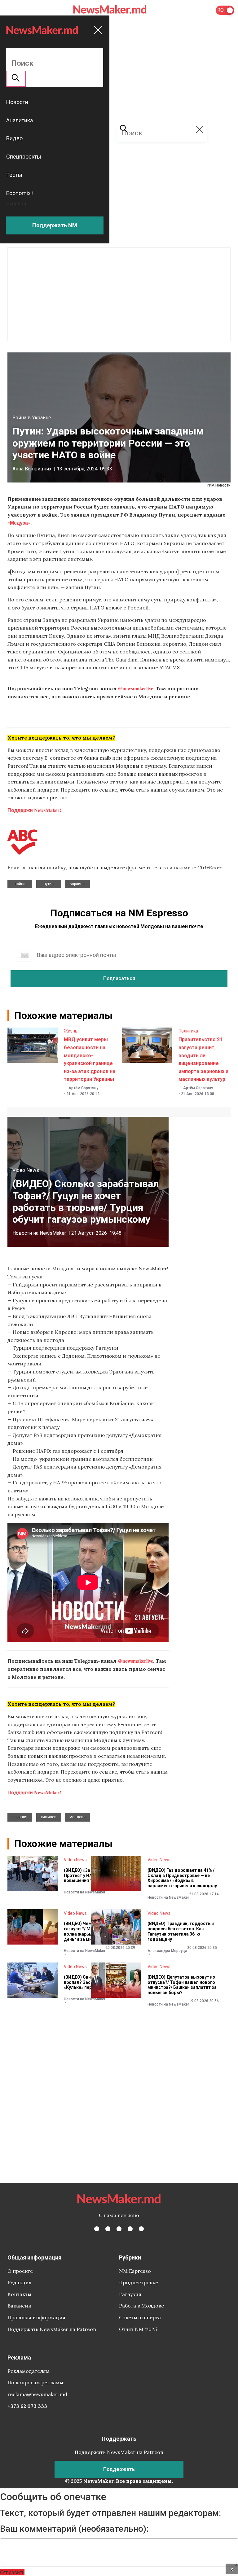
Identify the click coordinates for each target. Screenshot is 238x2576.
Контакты (19, 2294)
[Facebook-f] (97, 2229)
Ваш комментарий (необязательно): (74, 2529)
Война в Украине (32, 418)
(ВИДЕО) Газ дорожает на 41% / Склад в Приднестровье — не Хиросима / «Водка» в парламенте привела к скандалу (182, 1878)
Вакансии (20, 2306)
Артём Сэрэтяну (83, 1088)
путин (49, 884)
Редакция (20, 2282)
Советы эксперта (140, 2317)
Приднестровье (139, 2282)
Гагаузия (130, 2294)
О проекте (20, 2271)
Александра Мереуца (167, 1951)
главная (20, 1817)
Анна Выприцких (32, 469)
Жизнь (71, 1031)
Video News (26, 1170)
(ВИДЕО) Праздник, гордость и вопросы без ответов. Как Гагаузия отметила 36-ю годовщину (181, 1931)
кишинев (49, 1817)
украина (77, 884)
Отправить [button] (12, 2572)
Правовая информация (36, 2317)
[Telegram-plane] (141, 2229)
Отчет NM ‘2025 (138, 2329)
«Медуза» (19, 523)
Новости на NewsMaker (39, 1233)
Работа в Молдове (141, 2306)
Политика (188, 1031)
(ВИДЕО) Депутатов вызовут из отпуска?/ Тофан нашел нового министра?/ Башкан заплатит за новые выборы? (182, 1985)
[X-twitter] (108, 2229)
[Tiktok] (130, 2229)
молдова (77, 1817)
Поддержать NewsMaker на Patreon (52, 2329)
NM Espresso (135, 2271)
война (20, 884)
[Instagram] (119, 2229)
